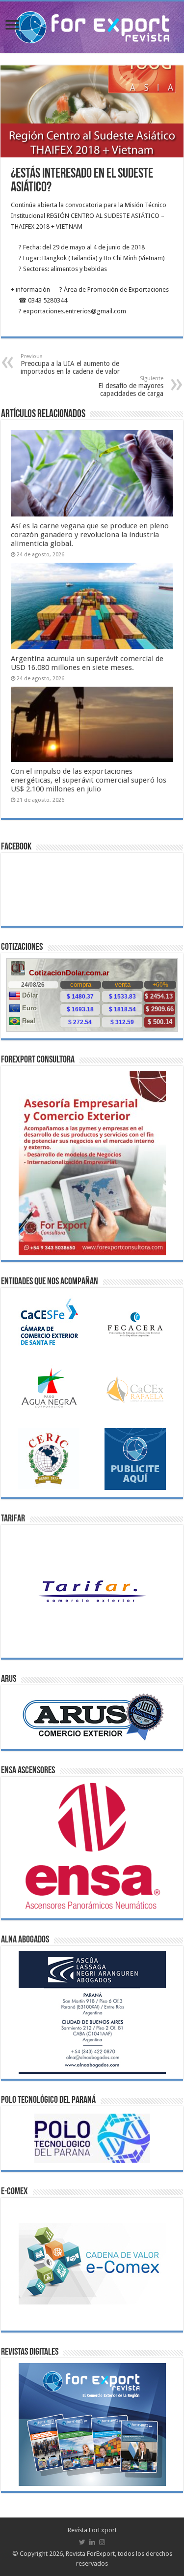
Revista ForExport (92, 2530)
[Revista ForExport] (92, 26)
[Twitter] (82, 2542)
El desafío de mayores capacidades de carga (131, 386)
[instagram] (102, 2542)
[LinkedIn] (92, 2542)
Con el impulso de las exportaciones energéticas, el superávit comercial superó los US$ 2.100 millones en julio (89, 780)
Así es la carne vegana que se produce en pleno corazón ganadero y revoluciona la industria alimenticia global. (90, 535)
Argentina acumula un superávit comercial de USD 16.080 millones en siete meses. (87, 663)
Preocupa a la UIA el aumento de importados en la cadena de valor (70, 364)
